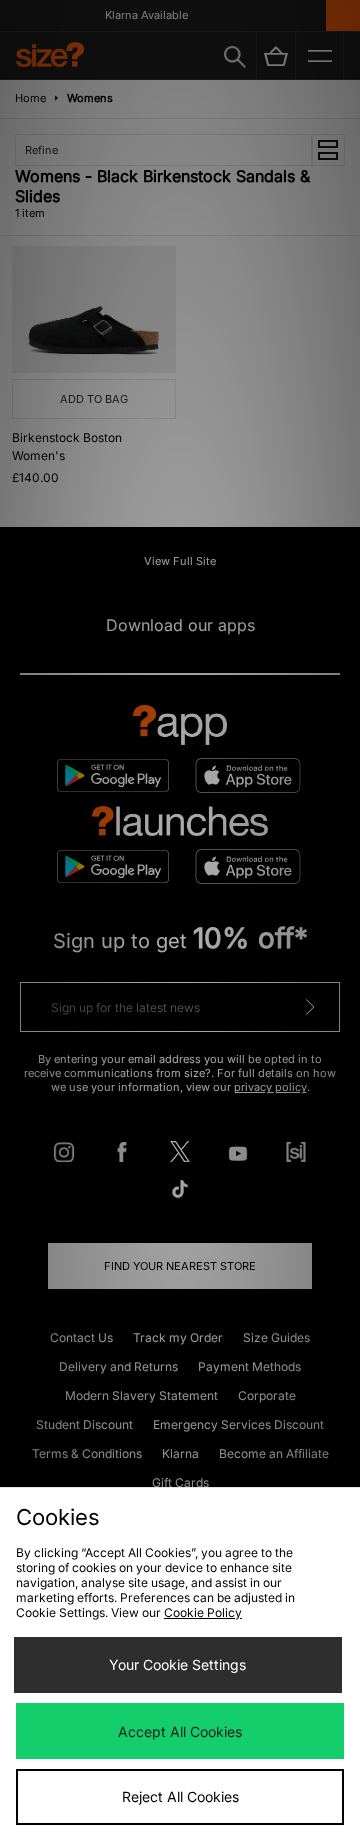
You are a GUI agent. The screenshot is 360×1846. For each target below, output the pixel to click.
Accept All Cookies (180, 1731)
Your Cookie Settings (177, 1664)
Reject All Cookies (180, 1796)
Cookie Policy (203, 1612)
